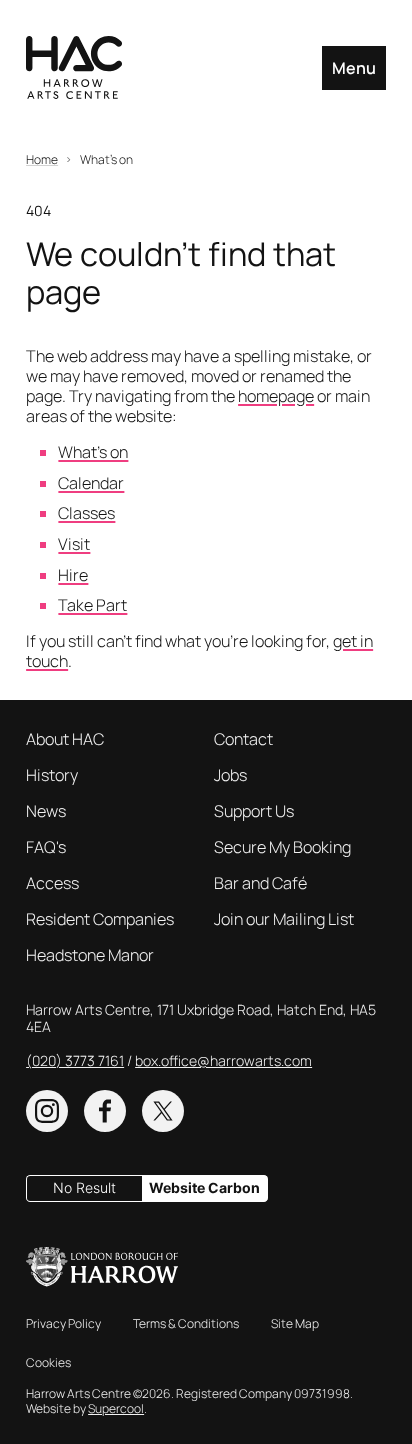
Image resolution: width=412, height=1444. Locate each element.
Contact (243, 739)
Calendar (91, 483)
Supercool (116, 1408)
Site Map (295, 1323)
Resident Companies (100, 919)
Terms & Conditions (186, 1323)
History (52, 775)
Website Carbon (204, 1187)
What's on (93, 452)
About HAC (65, 739)
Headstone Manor (90, 955)
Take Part (92, 605)
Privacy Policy (63, 1323)
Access (52, 883)
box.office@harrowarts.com (223, 1060)
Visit (74, 544)
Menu (354, 68)
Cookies (48, 1362)
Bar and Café (260, 883)
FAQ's (46, 847)
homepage (276, 396)
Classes (86, 513)
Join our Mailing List (284, 919)
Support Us (254, 811)
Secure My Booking (282, 847)
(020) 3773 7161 (75, 1060)
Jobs (230, 775)
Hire (73, 575)
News (46, 811)
